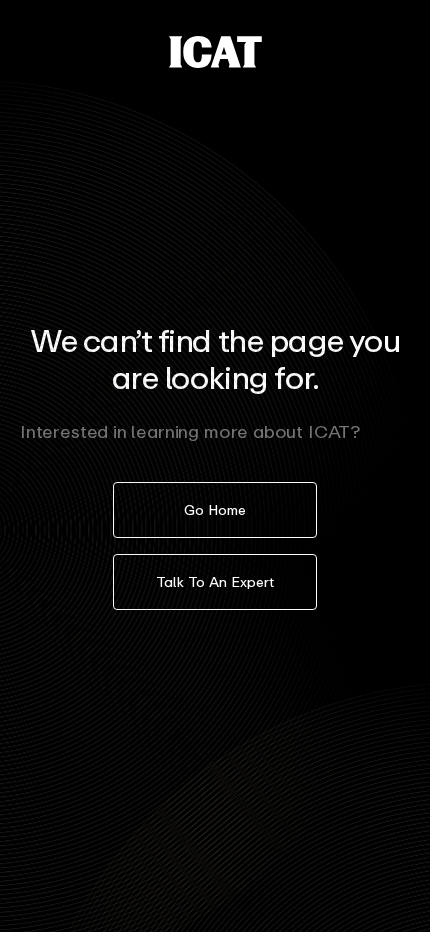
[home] (215, 52)
